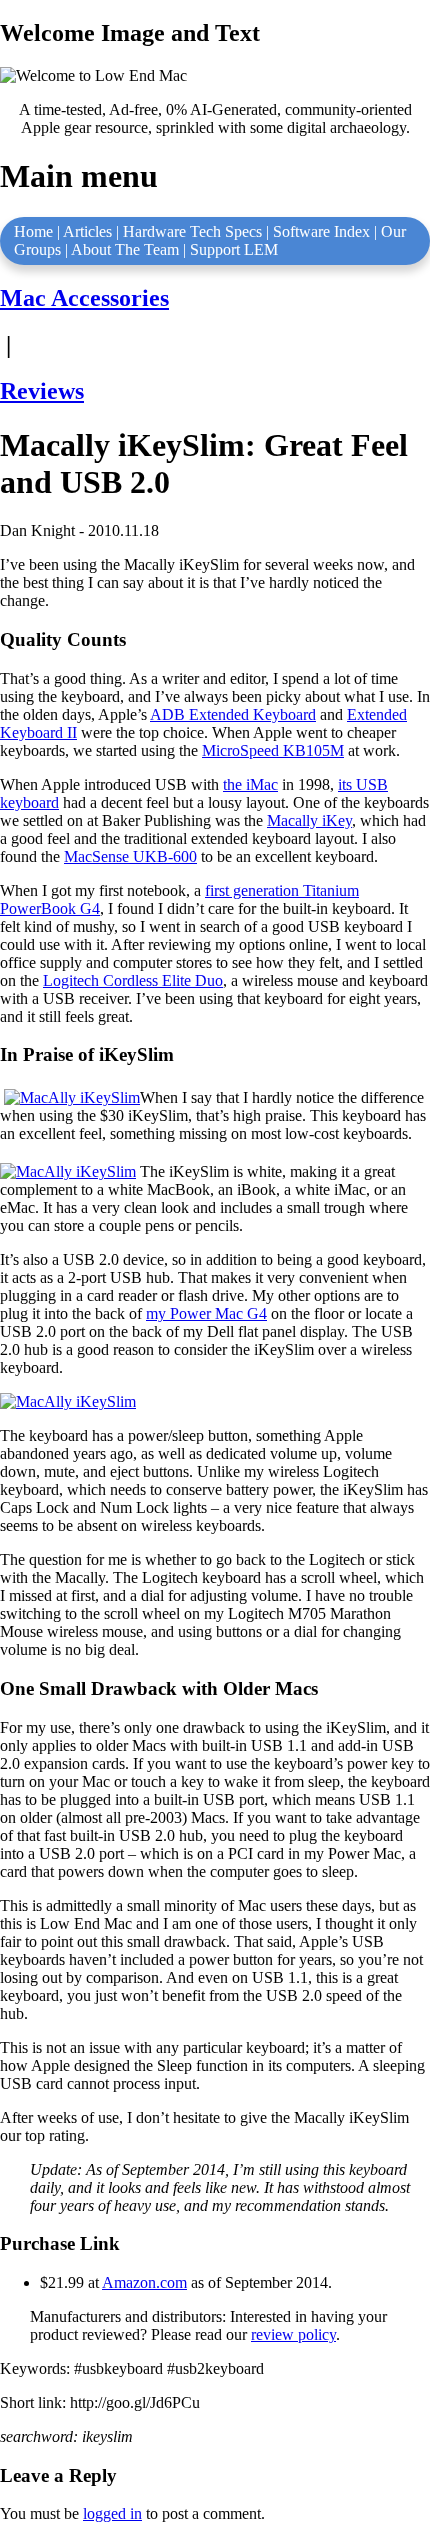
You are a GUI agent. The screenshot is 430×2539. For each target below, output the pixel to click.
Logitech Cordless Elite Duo (133, 980)
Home (33, 231)
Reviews (42, 391)
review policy (293, 2334)
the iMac (250, 784)
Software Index (321, 231)
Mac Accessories (84, 298)
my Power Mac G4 (206, 1313)
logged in (112, 2513)
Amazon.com (144, 2282)
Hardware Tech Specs (192, 231)
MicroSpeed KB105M (273, 750)
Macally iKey (309, 820)
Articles (87, 231)
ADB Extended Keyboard (233, 714)
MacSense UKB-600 (130, 856)
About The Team (125, 249)
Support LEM (234, 249)
